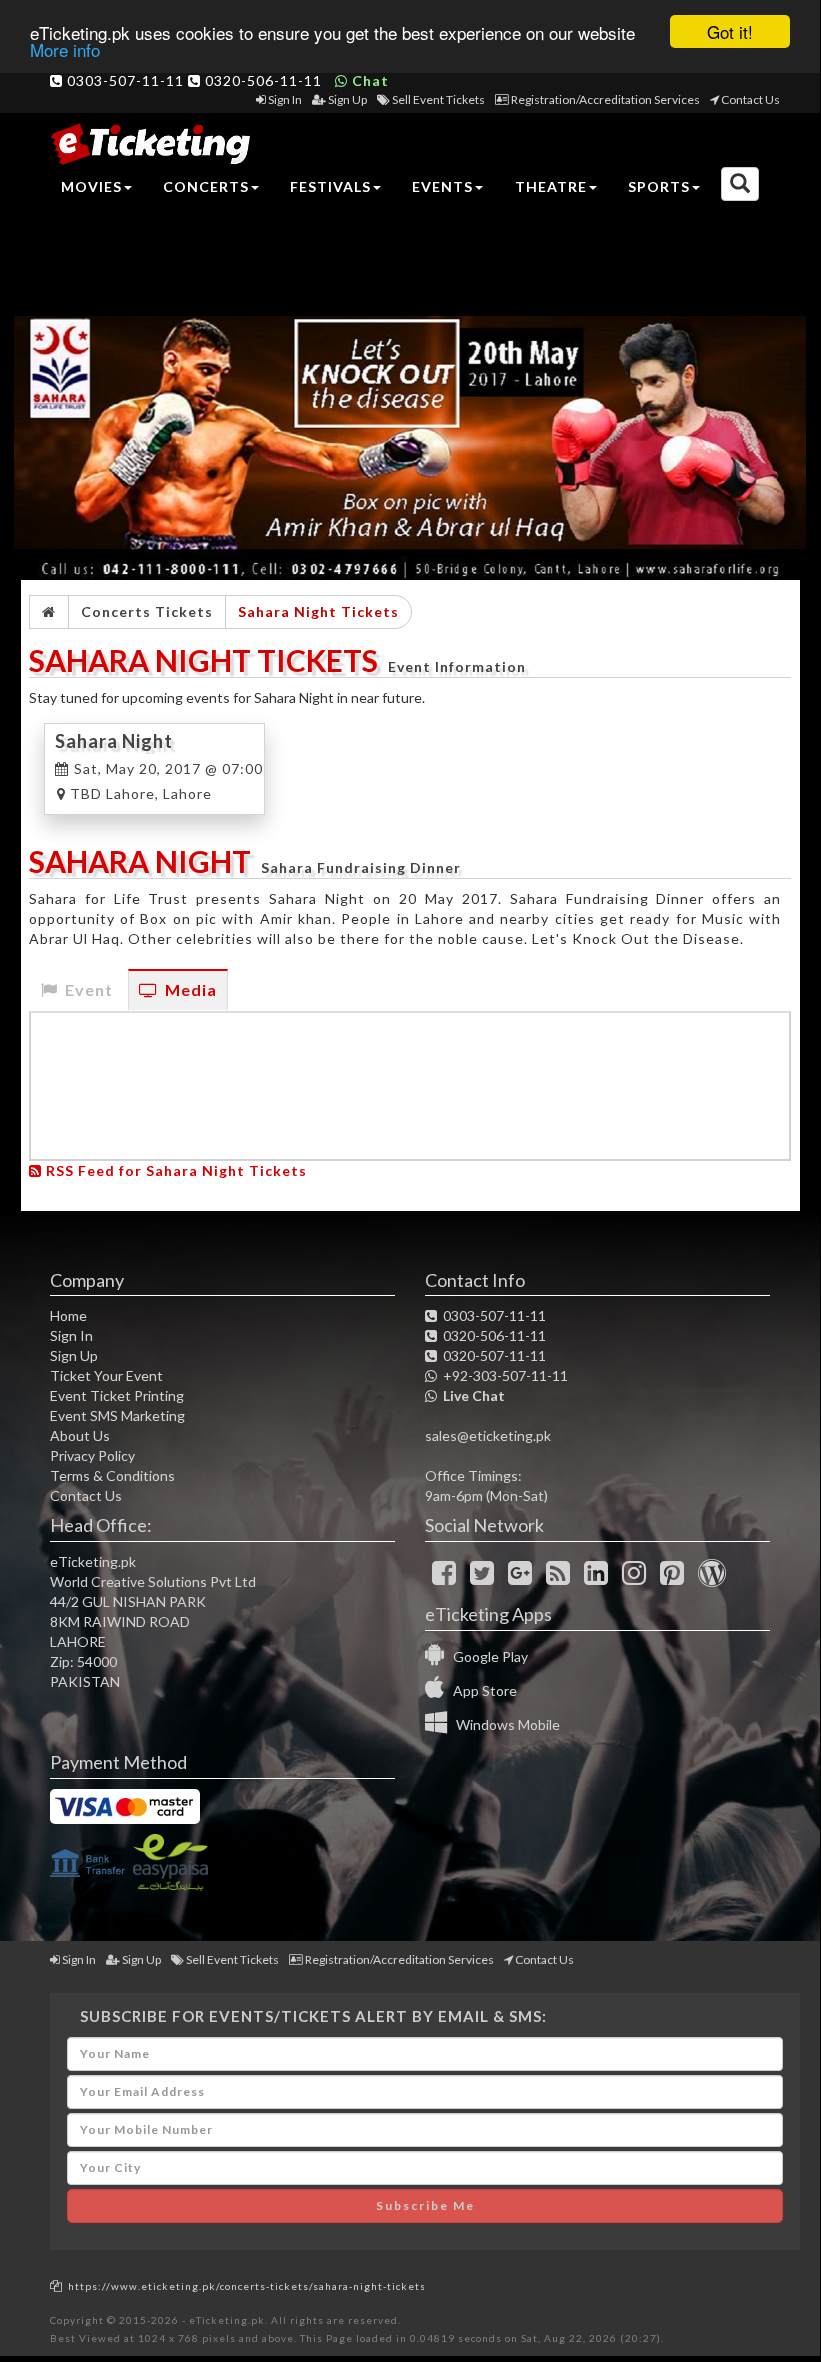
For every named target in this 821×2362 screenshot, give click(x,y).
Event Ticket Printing (117, 1395)
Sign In (285, 99)
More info (65, 49)
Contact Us (750, 99)
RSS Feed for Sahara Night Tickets (174, 1170)
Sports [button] (659, 186)
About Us (80, 1435)
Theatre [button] (551, 186)
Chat (368, 80)
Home (68, 1315)
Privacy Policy (92, 1455)
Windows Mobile (503, 1724)
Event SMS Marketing (117, 1415)
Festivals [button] (330, 186)
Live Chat (471, 1395)
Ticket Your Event (106, 1375)
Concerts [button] (206, 186)
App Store (480, 1690)
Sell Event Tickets (438, 99)
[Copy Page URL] (56, 2285)
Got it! (730, 31)
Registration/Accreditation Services (605, 99)
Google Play (486, 1656)
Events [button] (442, 186)
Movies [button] (91, 186)
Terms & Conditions (112, 1475)
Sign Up (347, 99)
